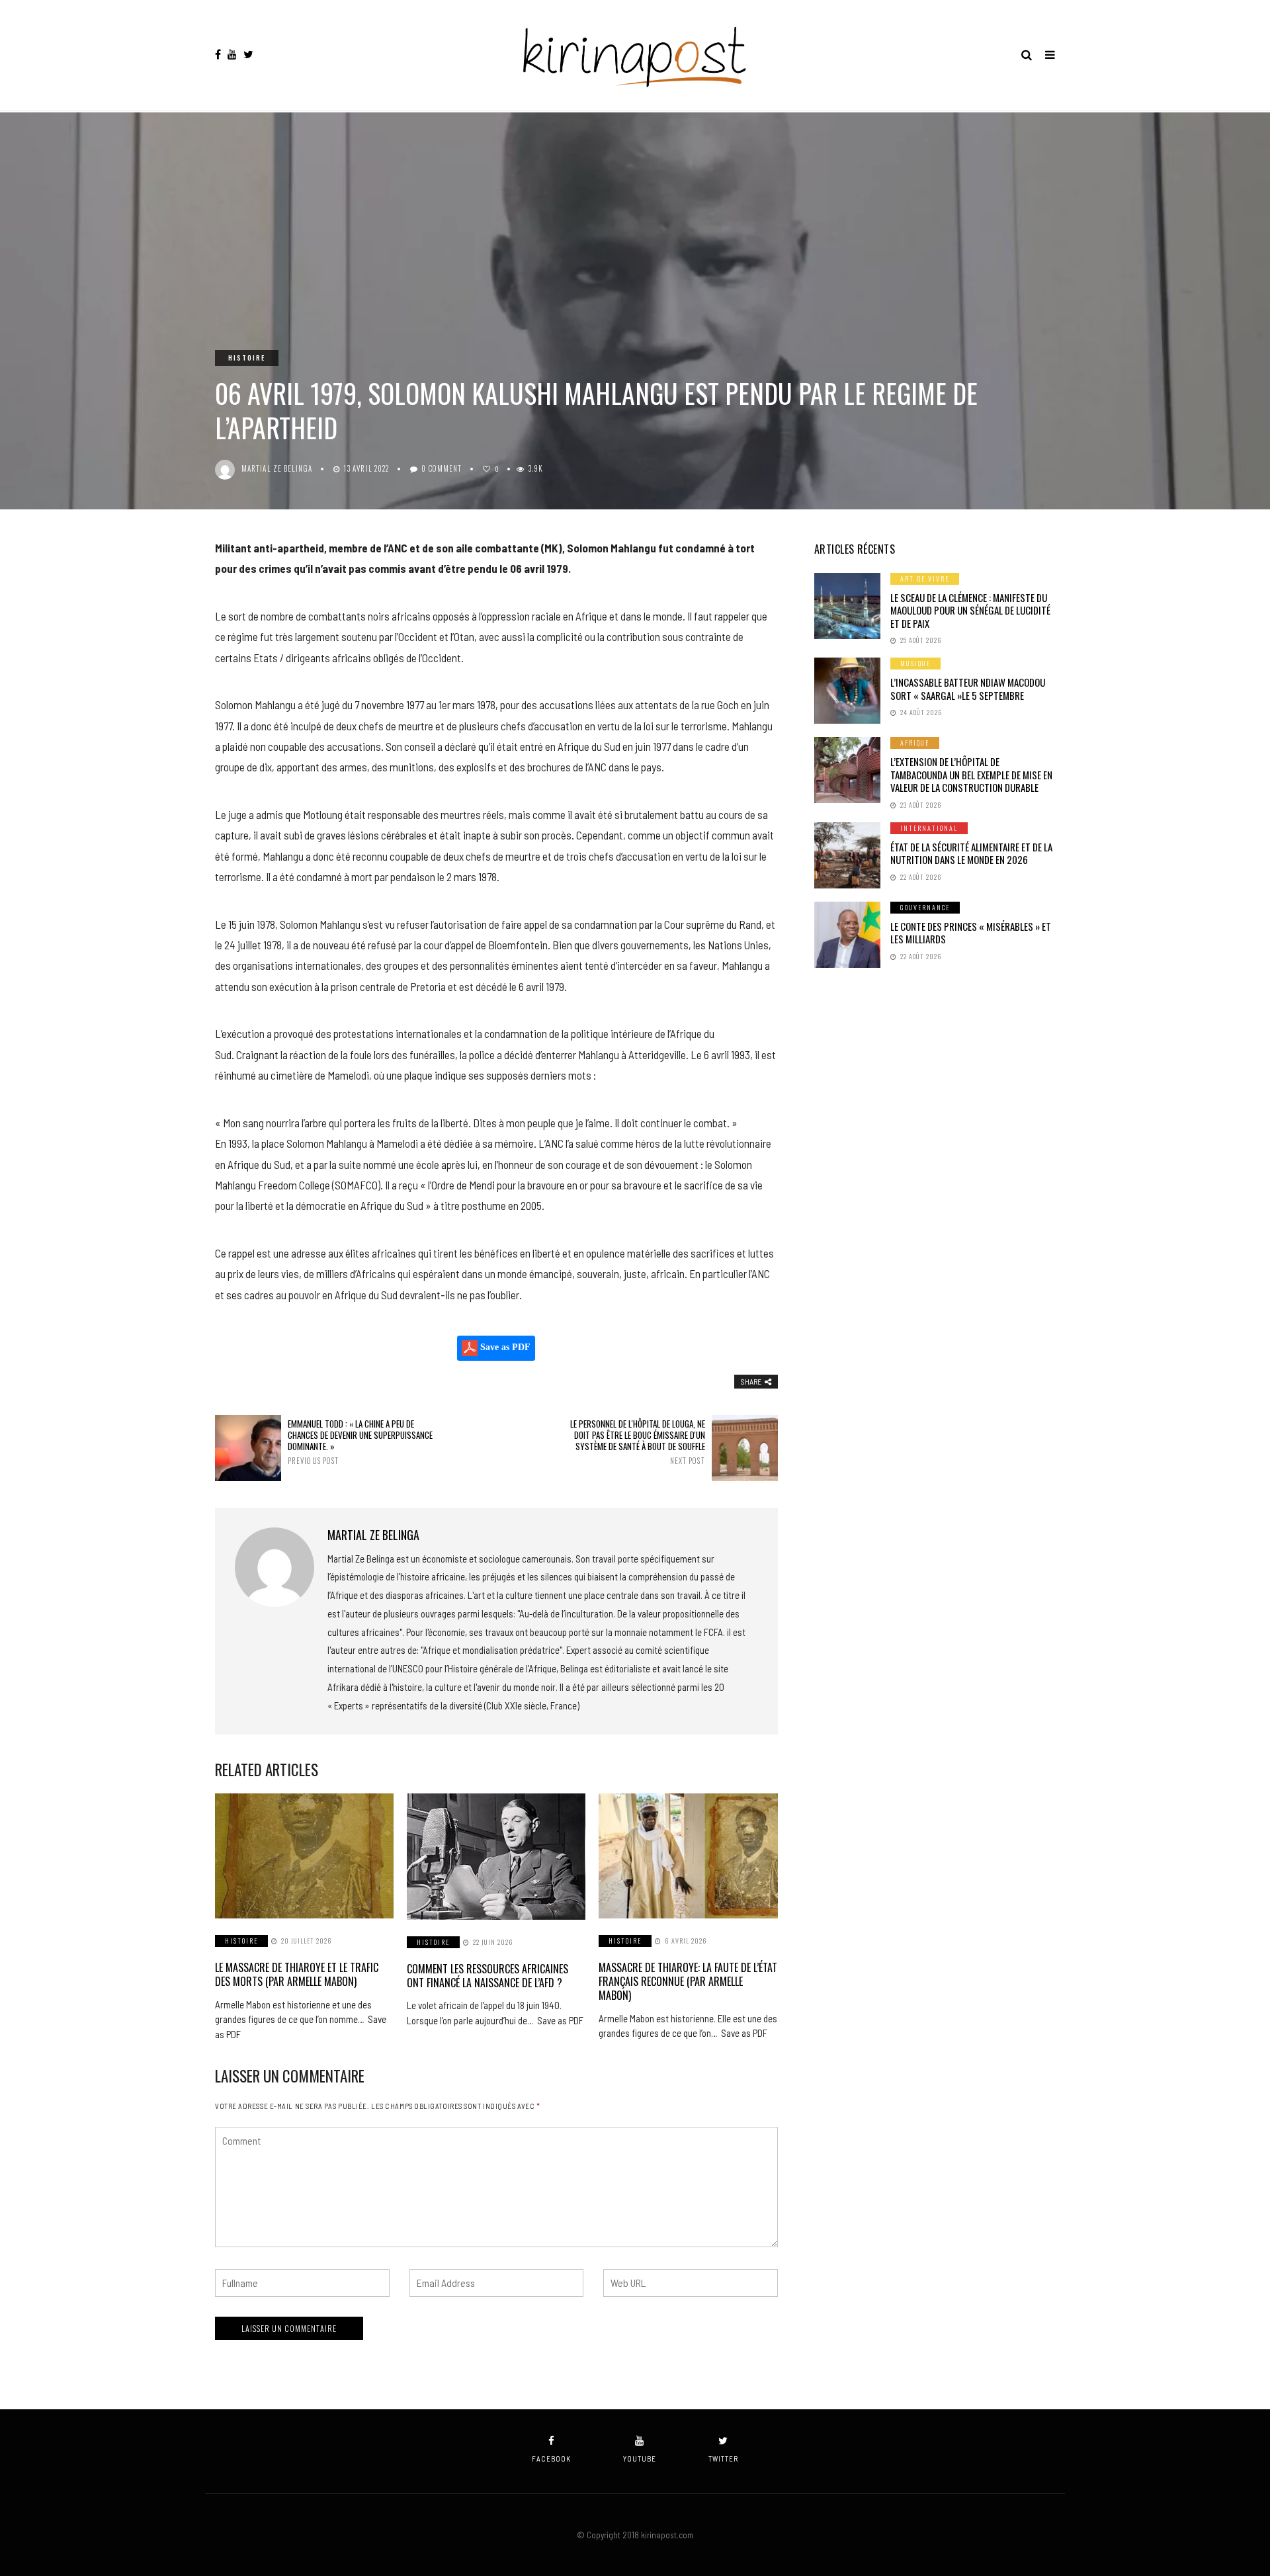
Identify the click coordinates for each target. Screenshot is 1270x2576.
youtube (640, 2459)
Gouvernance (925, 907)
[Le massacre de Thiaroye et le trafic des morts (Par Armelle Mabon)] (304, 1856)
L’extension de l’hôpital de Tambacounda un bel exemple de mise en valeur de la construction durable (971, 774)
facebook (551, 2459)
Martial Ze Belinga (277, 468)
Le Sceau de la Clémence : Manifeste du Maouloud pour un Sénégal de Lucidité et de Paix (970, 610)
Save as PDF (504, 1347)
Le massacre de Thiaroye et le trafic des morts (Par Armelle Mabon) (297, 1974)
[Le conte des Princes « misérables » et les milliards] (847, 935)
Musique (915, 663)
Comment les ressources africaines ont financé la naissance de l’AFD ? (487, 1976)
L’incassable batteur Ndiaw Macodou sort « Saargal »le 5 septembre (968, 689)
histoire (247, 358)
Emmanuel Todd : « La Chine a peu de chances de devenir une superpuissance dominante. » (360, 1442)
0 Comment (442, 468)
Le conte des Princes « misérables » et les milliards (971, 933)
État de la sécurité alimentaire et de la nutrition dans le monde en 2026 (971, 853)
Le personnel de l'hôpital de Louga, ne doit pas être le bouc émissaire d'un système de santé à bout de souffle (637, 1442)
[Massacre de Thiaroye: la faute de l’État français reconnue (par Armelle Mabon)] (688, 1856)
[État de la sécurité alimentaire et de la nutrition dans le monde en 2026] (847, 855)
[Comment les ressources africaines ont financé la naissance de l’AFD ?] (496, 1857)
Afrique (915, 743)
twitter (723, 2459)
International (929, 828)
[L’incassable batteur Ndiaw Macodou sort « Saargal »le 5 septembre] (847, 691)
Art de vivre (925, 579)
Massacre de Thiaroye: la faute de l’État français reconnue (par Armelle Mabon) (688, 1981)
